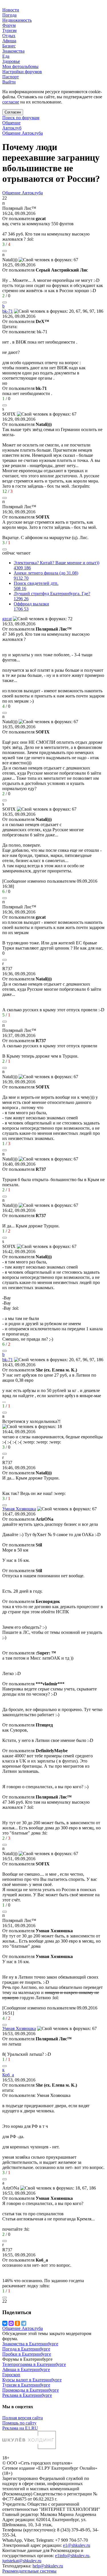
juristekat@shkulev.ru (22, 2561)
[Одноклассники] (17, 2323)
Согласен (13, 112)
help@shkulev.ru (48, 2566)
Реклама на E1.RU (20, 2428)
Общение (11, 123)
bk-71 (8, 311)
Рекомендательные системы (29, 2571)
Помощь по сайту (19, 2423)
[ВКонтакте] (5, 2323)
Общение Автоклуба (23, 133)
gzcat (7, 619)
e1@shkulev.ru (77, 2545)
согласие (11, 102)
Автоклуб (12, 128)
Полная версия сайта (23, 2418)
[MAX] (11, 2323)
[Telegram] (24, 2323)
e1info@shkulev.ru (72, 2556)
